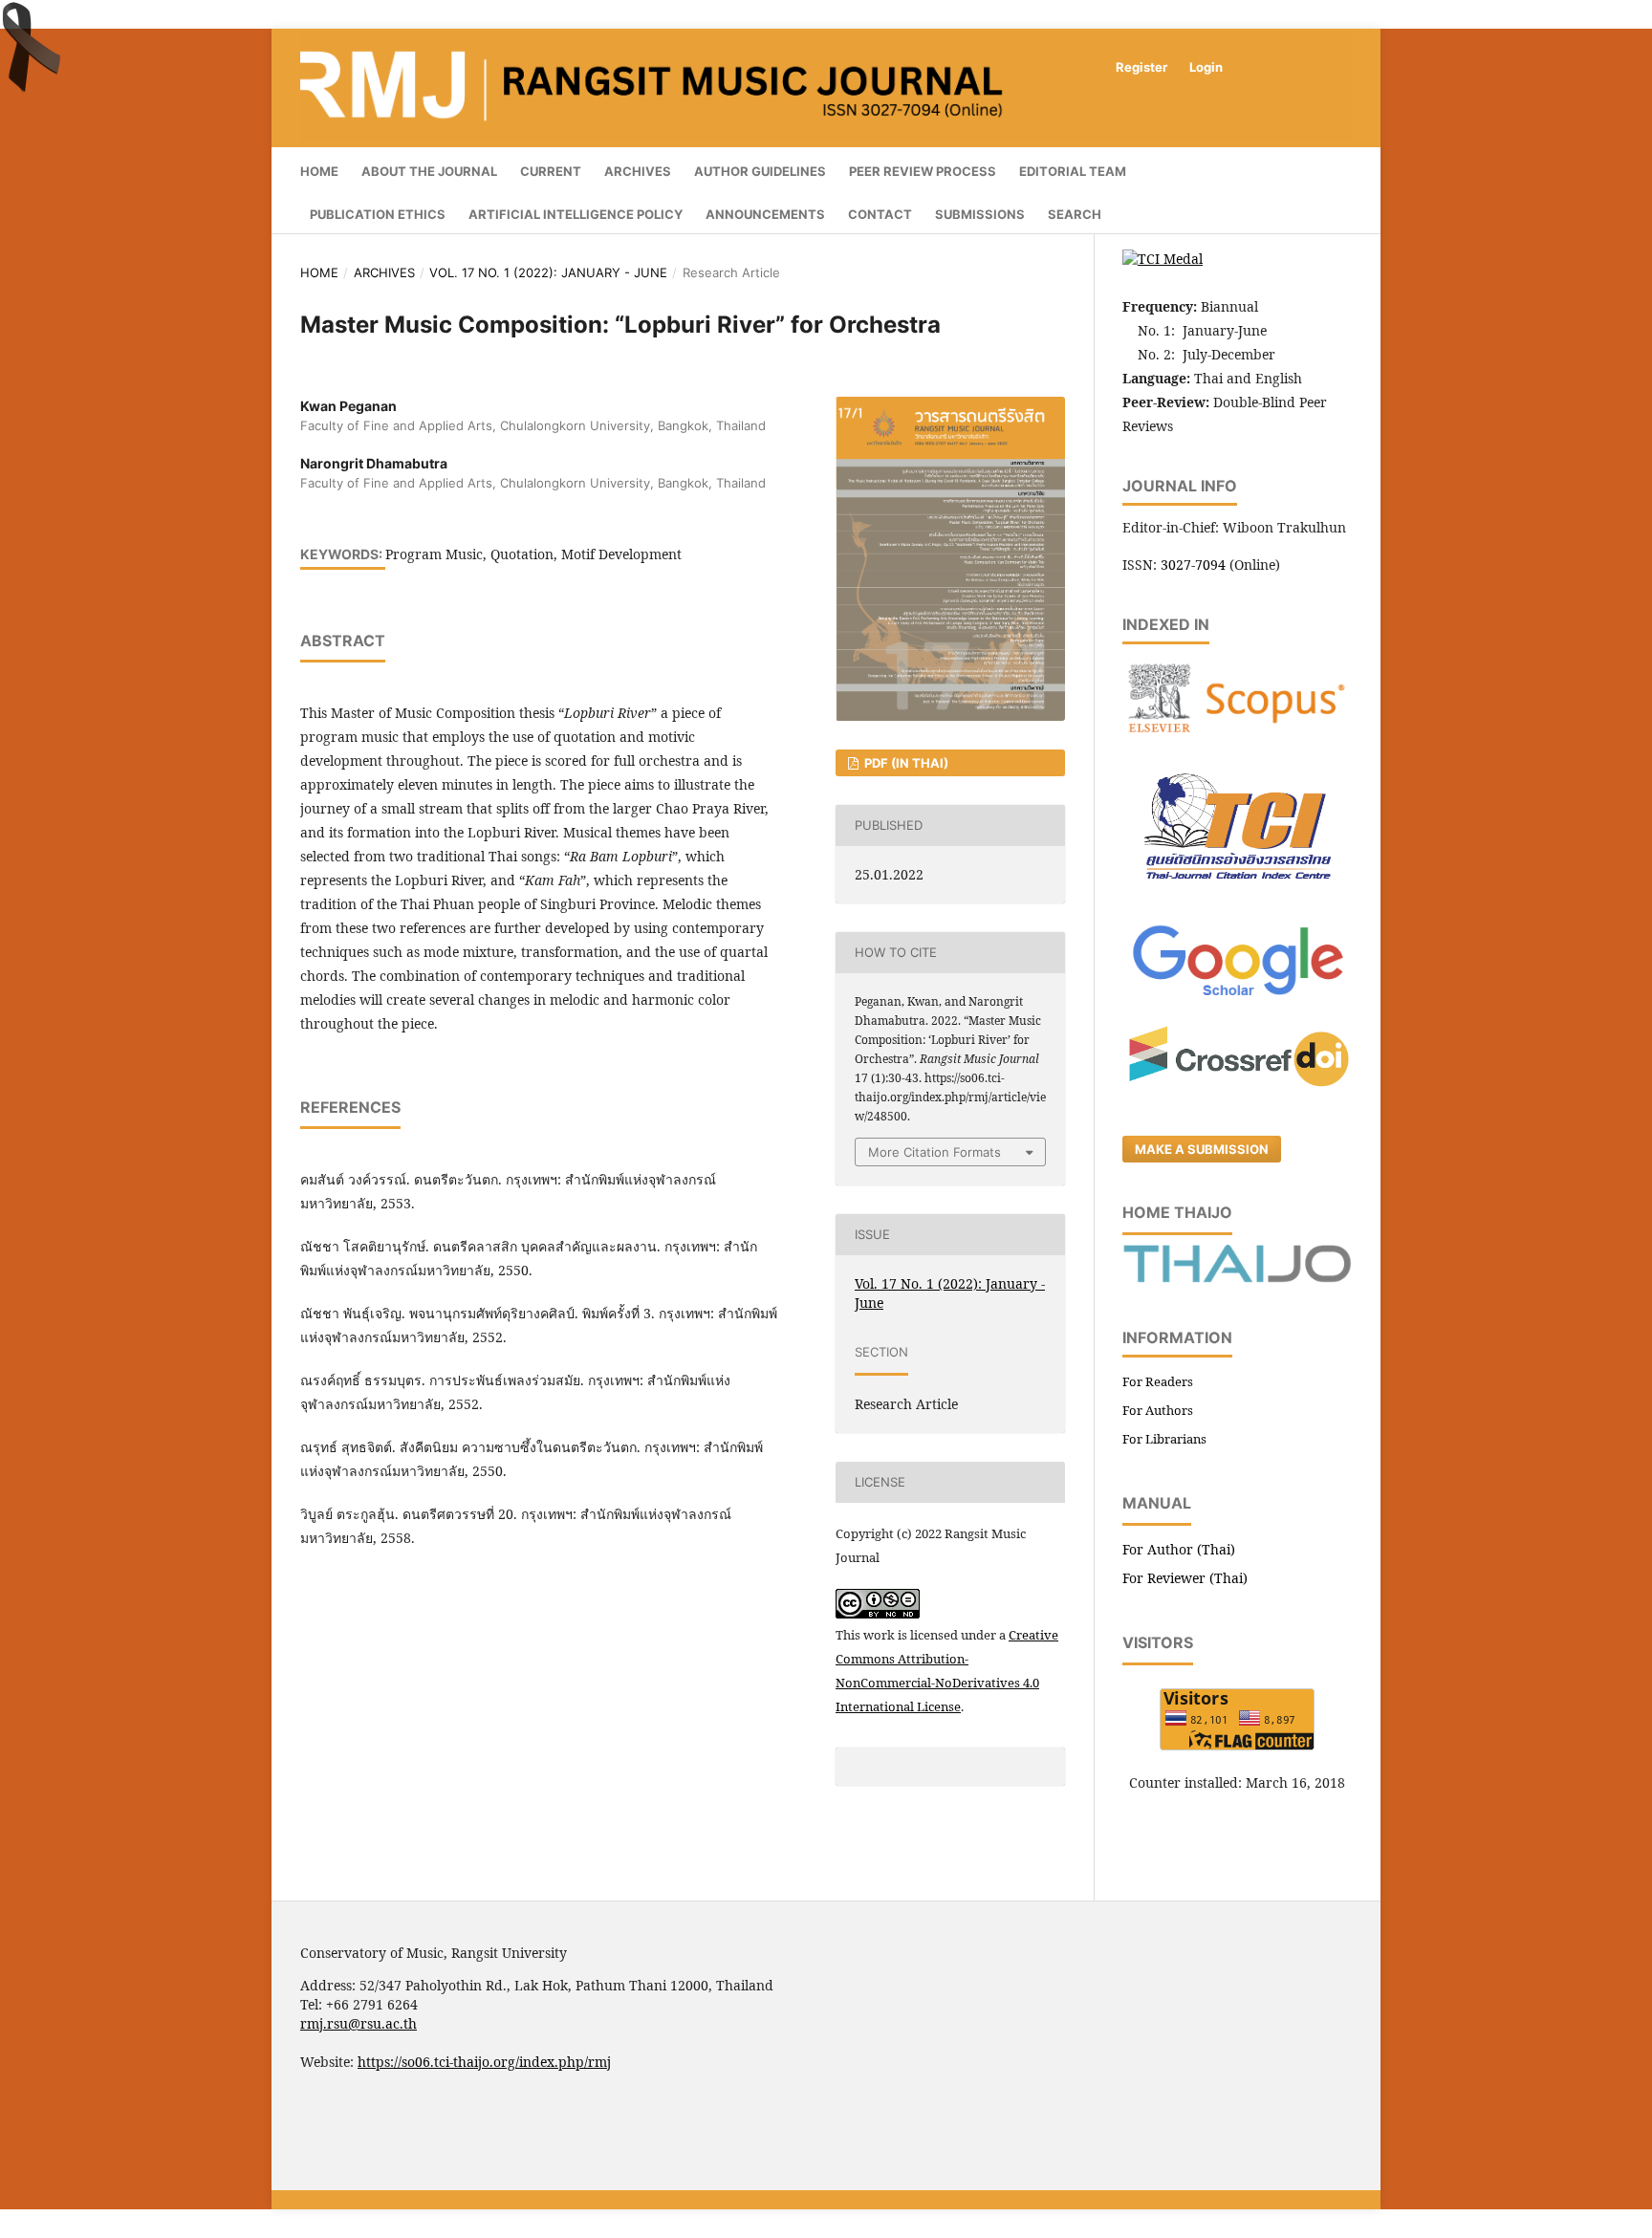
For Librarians (1164, 1439)
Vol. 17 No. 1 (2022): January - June (548, 272)
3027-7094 (1193, 565)
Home (319, 171)
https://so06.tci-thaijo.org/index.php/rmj (484, 2062)
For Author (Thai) (1179, 1549)
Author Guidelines (760, 171)
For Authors (1158, 1410)
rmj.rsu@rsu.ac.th (359, 2023)
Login (1206, 67)
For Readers (1158, 1381)
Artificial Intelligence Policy (576, 214)
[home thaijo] (1237, 1278)
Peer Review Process (923, 171)
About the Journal (429, 171)
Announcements (765, 214)
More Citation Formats (935, 1152)
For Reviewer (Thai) (1185, 1578)
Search (1075, 214)
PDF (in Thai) (905, 763)
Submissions (980, 214)
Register (1141, 67)
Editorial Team (1073, 171)
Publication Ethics (378, 214)
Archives (638, 171)
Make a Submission (1202, 1149)
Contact (880, 214)
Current (551, 171)
